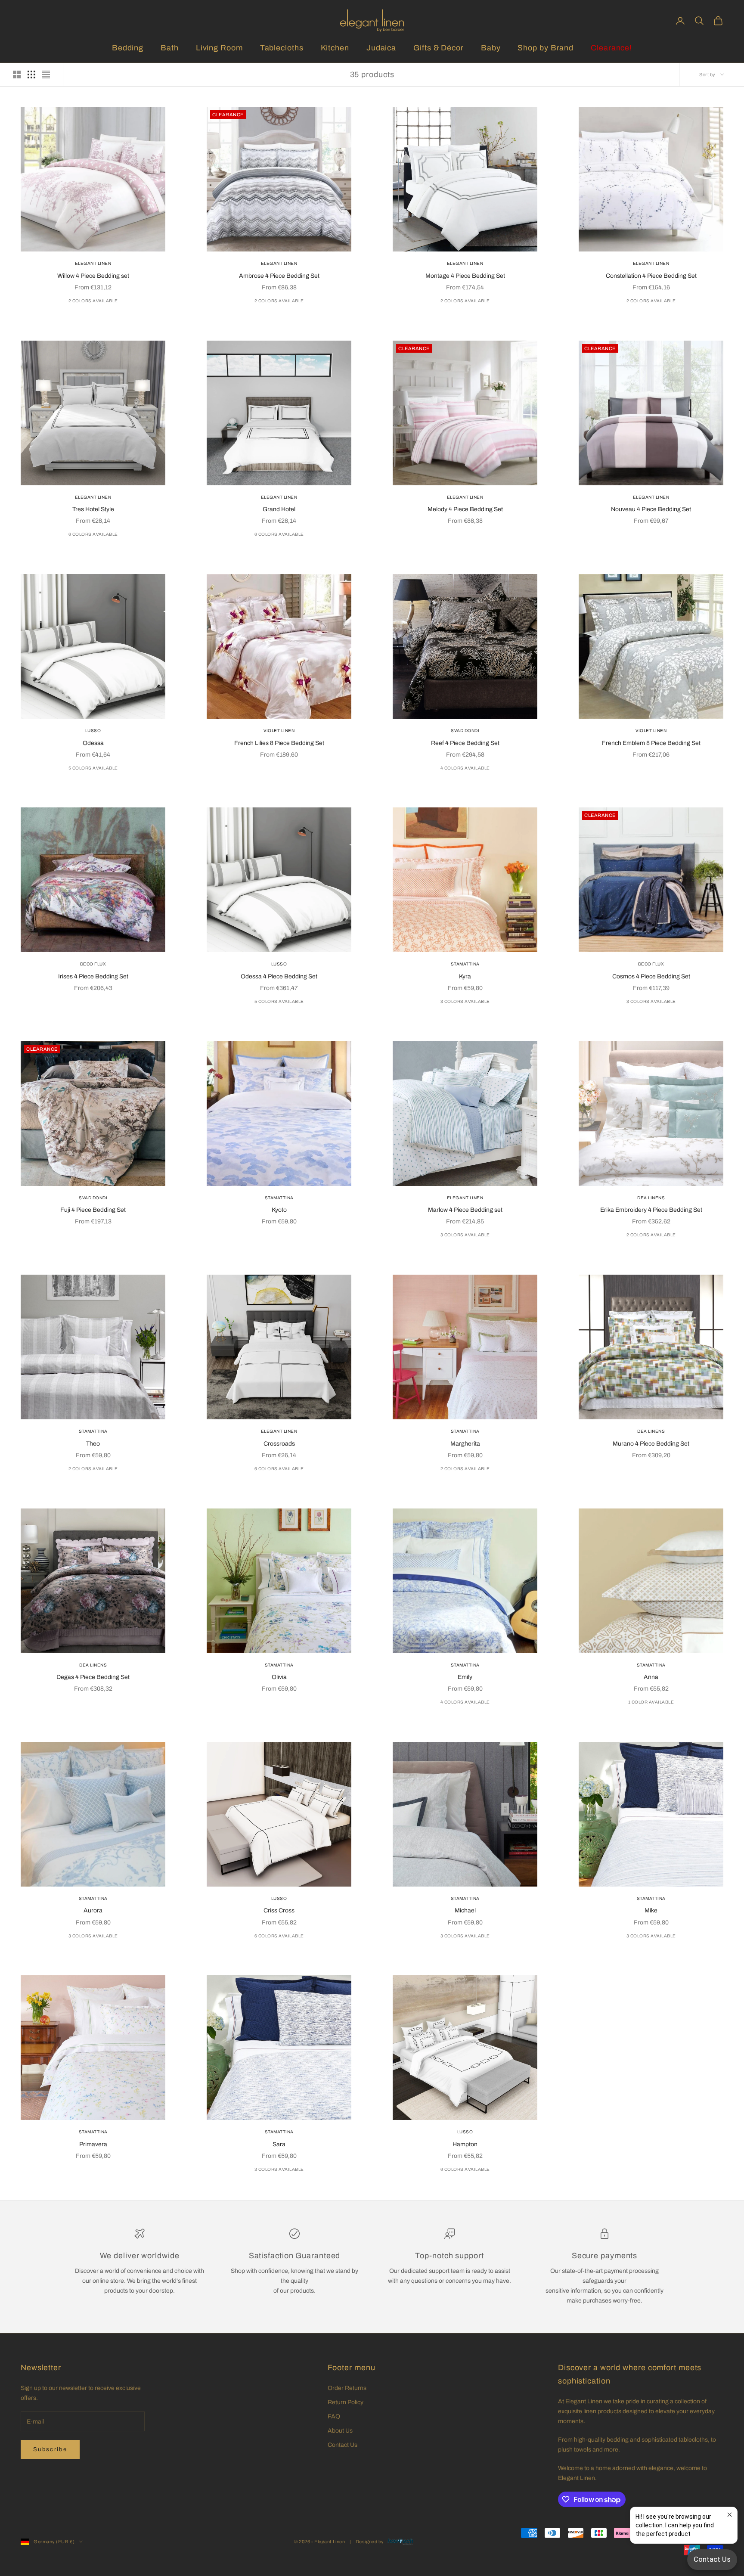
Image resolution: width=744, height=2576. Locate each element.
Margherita (465, 1444)
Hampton (465, 2144)
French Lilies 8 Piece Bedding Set (279, 743)
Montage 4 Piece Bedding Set (465, 276)
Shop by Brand (546, 48)
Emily (465, 1677)
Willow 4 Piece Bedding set (93, 276)
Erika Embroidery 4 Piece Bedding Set (651, 1210)
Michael (465, 1910)
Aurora (93, 1910)
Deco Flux (93, 964)
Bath (170, 48)
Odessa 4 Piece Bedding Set (279, 976)
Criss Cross (279, 1910)
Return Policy (346, 2402)
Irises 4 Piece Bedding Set (93, 976)
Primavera (93, 2144)
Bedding (128, 48)
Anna (651, 1677)
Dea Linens (651, 1198)
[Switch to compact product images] (46, 74)
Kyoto (279, 1210)
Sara (279, 2144)
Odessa (93, 743)
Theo (93, 1444)
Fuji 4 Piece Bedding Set (93, 1210)
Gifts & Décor (439, 48)
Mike (651, 1910)
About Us (340, 2431)
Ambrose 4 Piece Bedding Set (279, 276)
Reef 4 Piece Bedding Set (465, 743)
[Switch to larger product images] (17, 74)
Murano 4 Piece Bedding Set (651, 1444)
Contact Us (343, 2445)
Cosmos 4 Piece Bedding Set (651, 976)
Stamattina (465, 964)
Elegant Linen (93, 263)
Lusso (93, 731)
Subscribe (50, 2449)
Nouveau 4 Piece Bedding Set (651, 509)
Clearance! (611, 48)
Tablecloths (282, 48)
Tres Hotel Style (93, 509)
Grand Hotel (279, 509)
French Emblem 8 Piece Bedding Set (651, 743)
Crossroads (279, 1444)
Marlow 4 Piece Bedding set (465, 1210)
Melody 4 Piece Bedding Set (465, 509)
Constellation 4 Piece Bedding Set (651, 276)
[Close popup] (730, 2515)
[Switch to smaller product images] (31, 74)
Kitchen (335, 48)
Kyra (465, 976)
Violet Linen (279, 731)
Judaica (381, 48)
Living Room (219, 48)
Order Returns (347, 2388)
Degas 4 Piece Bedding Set (93, 1677)
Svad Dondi (465, 731)
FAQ (334, 2416)
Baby (491, 48)
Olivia (279, 1677)
